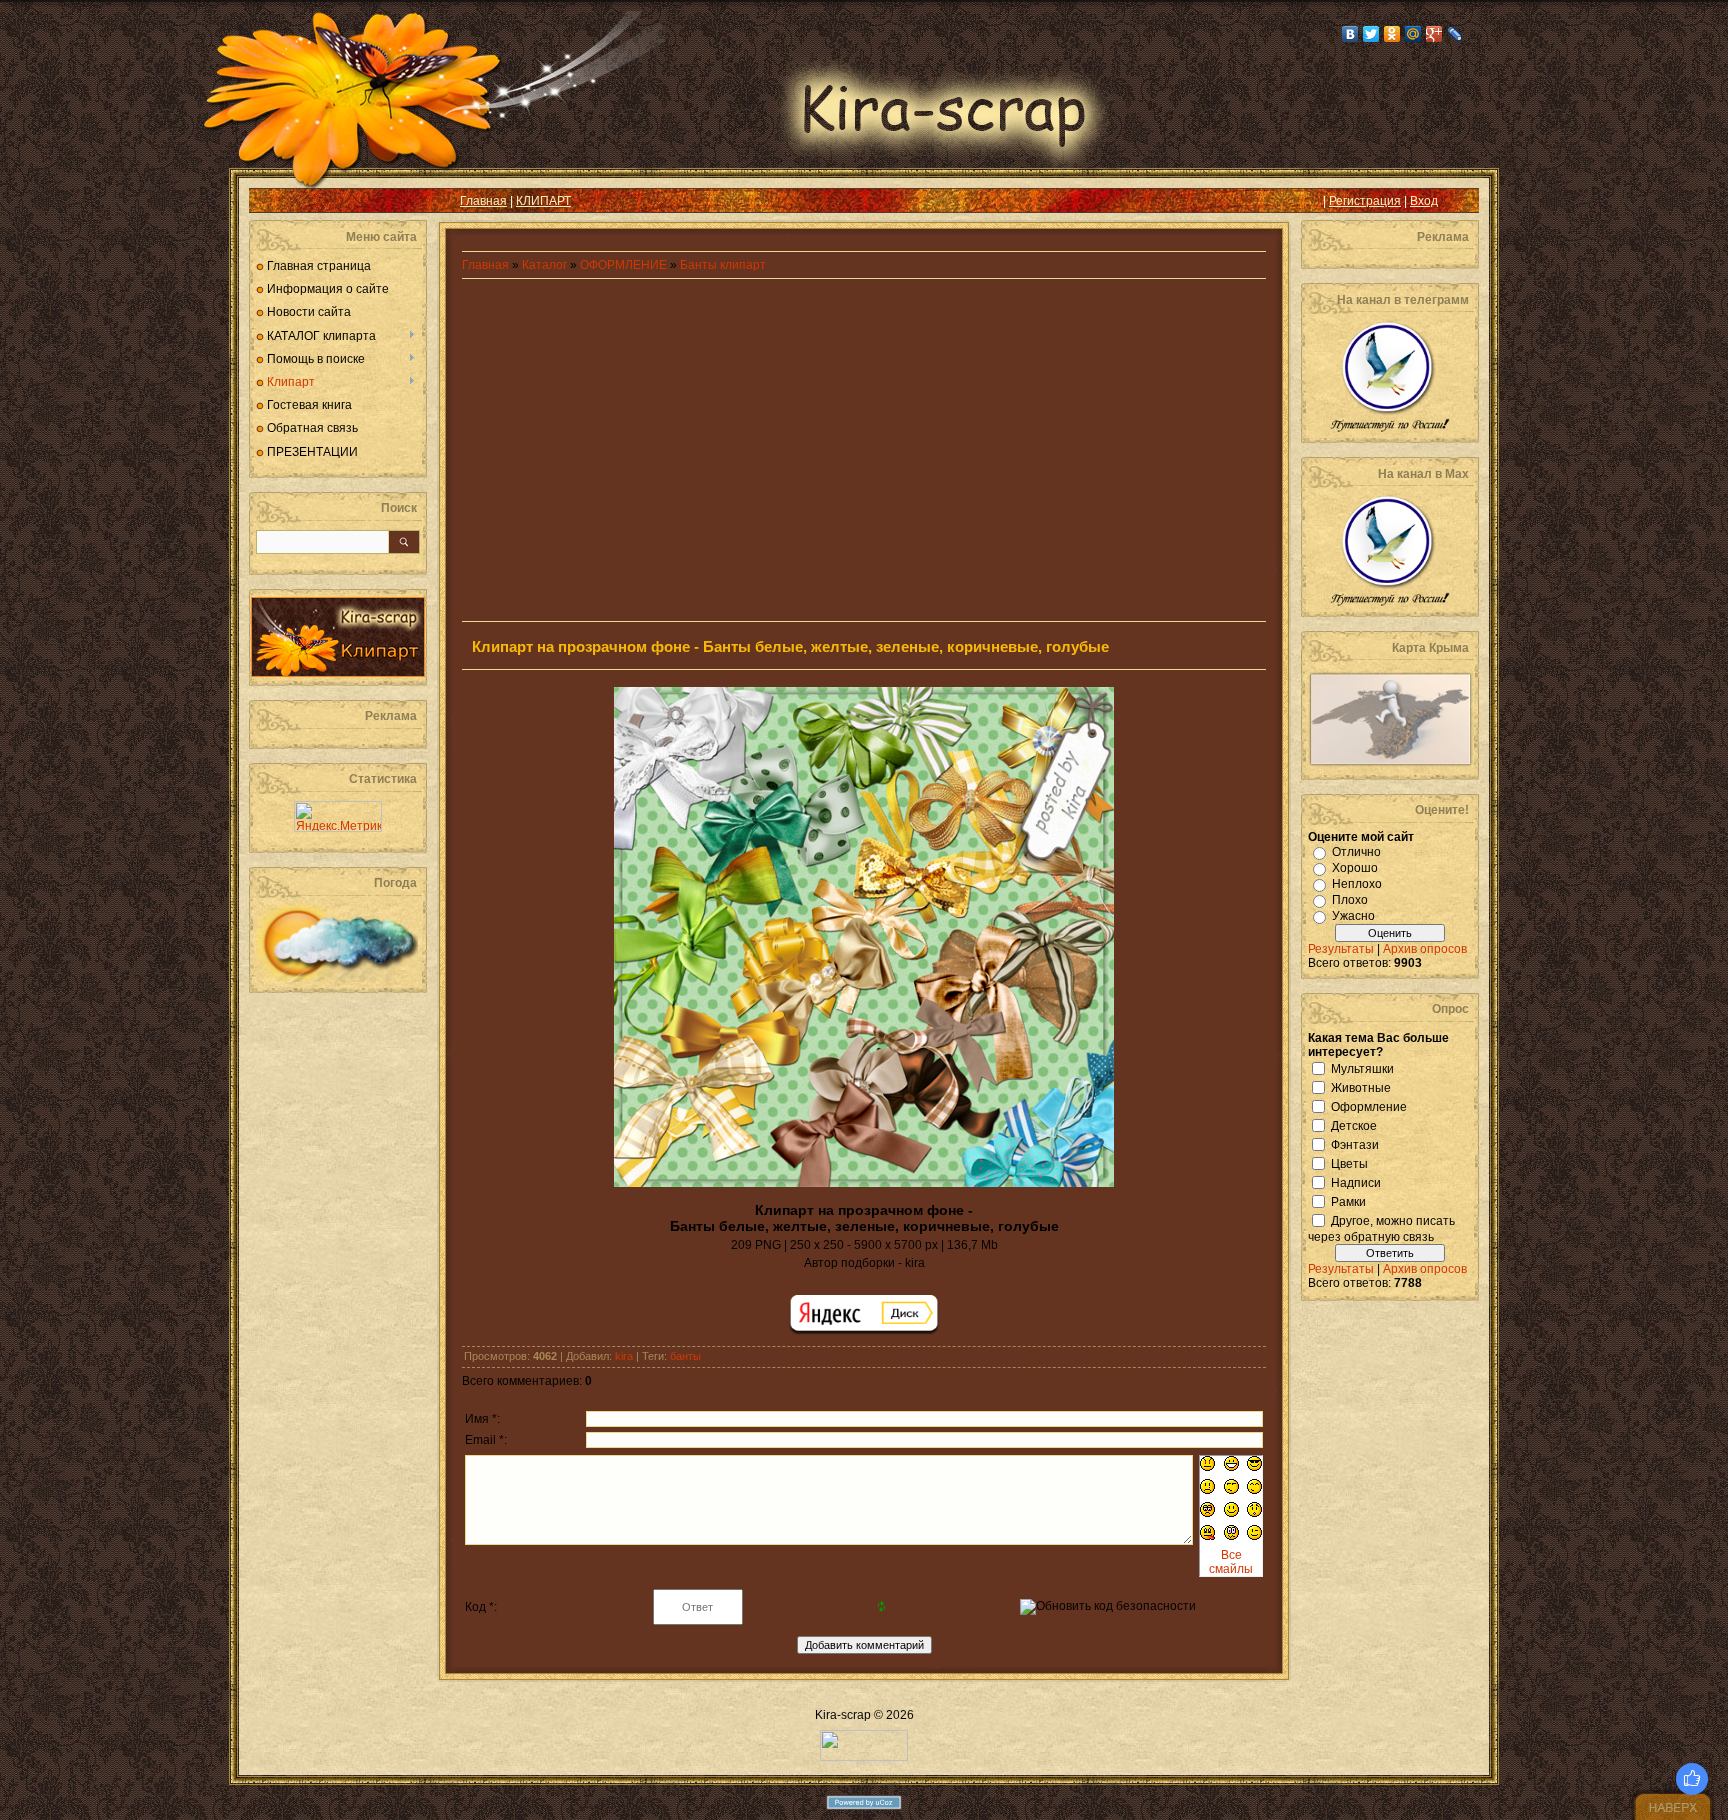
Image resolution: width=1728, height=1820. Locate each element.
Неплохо (1357, 884)
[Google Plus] (1434, 34)
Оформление (1369, 1106)
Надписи (1356, 1182)
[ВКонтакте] (1350, 34)
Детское (1354, 1125)
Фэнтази (1355, 1144)
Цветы (1349, 1163)
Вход (1424, 201)
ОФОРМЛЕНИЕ (623, 265)
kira (624, 1356)
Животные (1361, 1087)
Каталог (546, 265)
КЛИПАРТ (543, 201)
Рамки (1348, 1201)
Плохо (1350, 900)
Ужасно (1353, 916)
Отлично (1356, 852)
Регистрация (1365, 201)
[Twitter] (1371, 34)
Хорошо (1355, 868)
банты (685, 1356)
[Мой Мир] (1413, 34)
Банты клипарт (723, 265)
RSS (280, 201)
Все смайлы (1231, 1562)
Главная (483, 201)
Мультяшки (1362, 1068)
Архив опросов (1425, 949)
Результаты (1341, 949)
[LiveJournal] (1455, 34)
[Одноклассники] (1392, 34)
